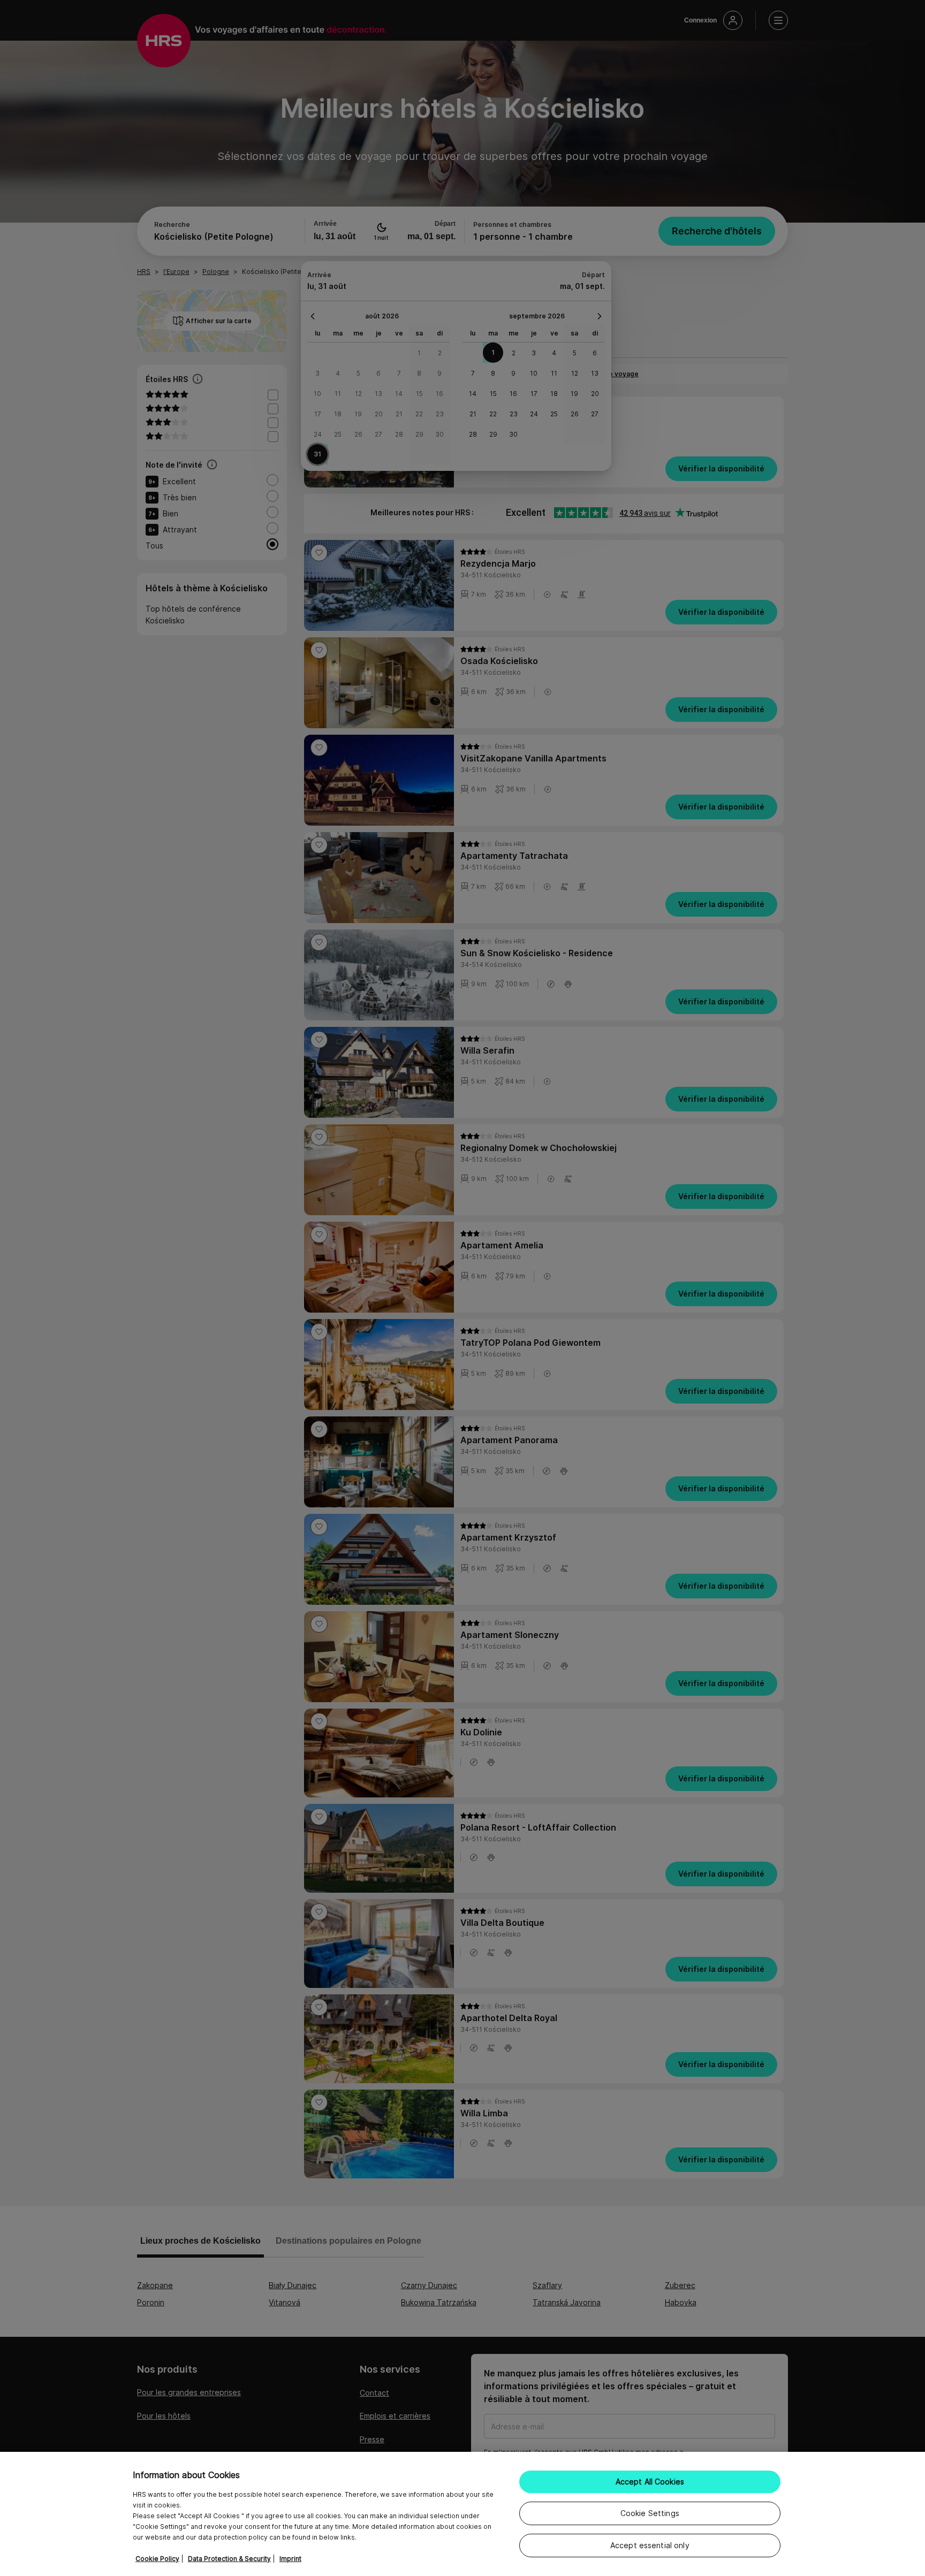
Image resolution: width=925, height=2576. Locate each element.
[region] (462, 2514)
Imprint (290, 2559)
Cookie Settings (650, 2513)
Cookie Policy (157, 2559)
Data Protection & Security (229, 2559)
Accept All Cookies (650, 2482)
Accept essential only (650, 2545)
